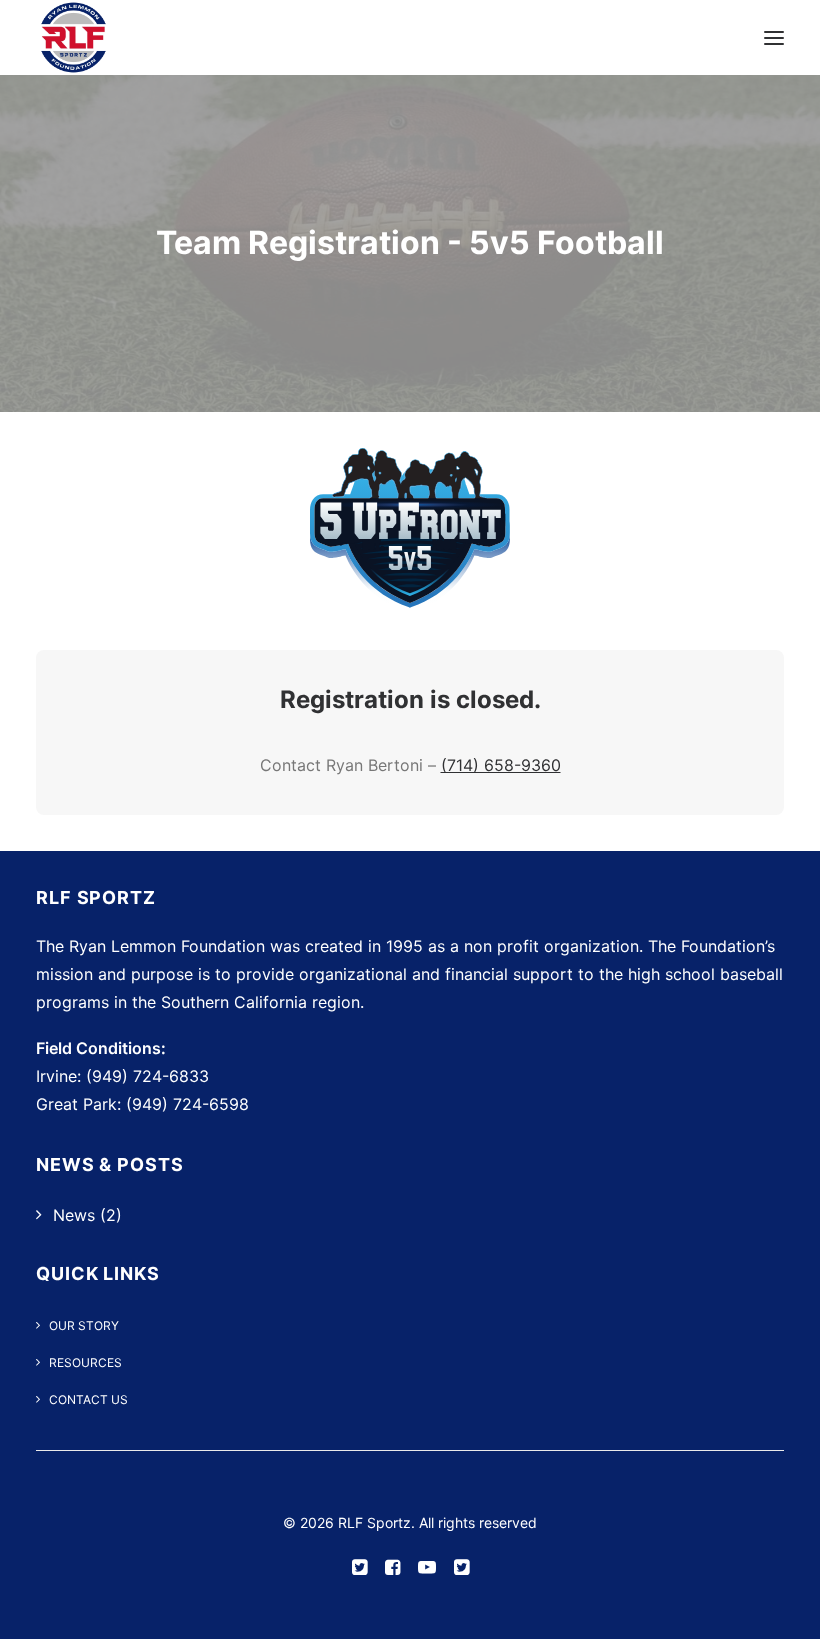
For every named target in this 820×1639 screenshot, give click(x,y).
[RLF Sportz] (73, 37)
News (74, 1215)
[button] (774, 37)
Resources (85, 1362)
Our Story (84, 1325)
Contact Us (88, 1399)
